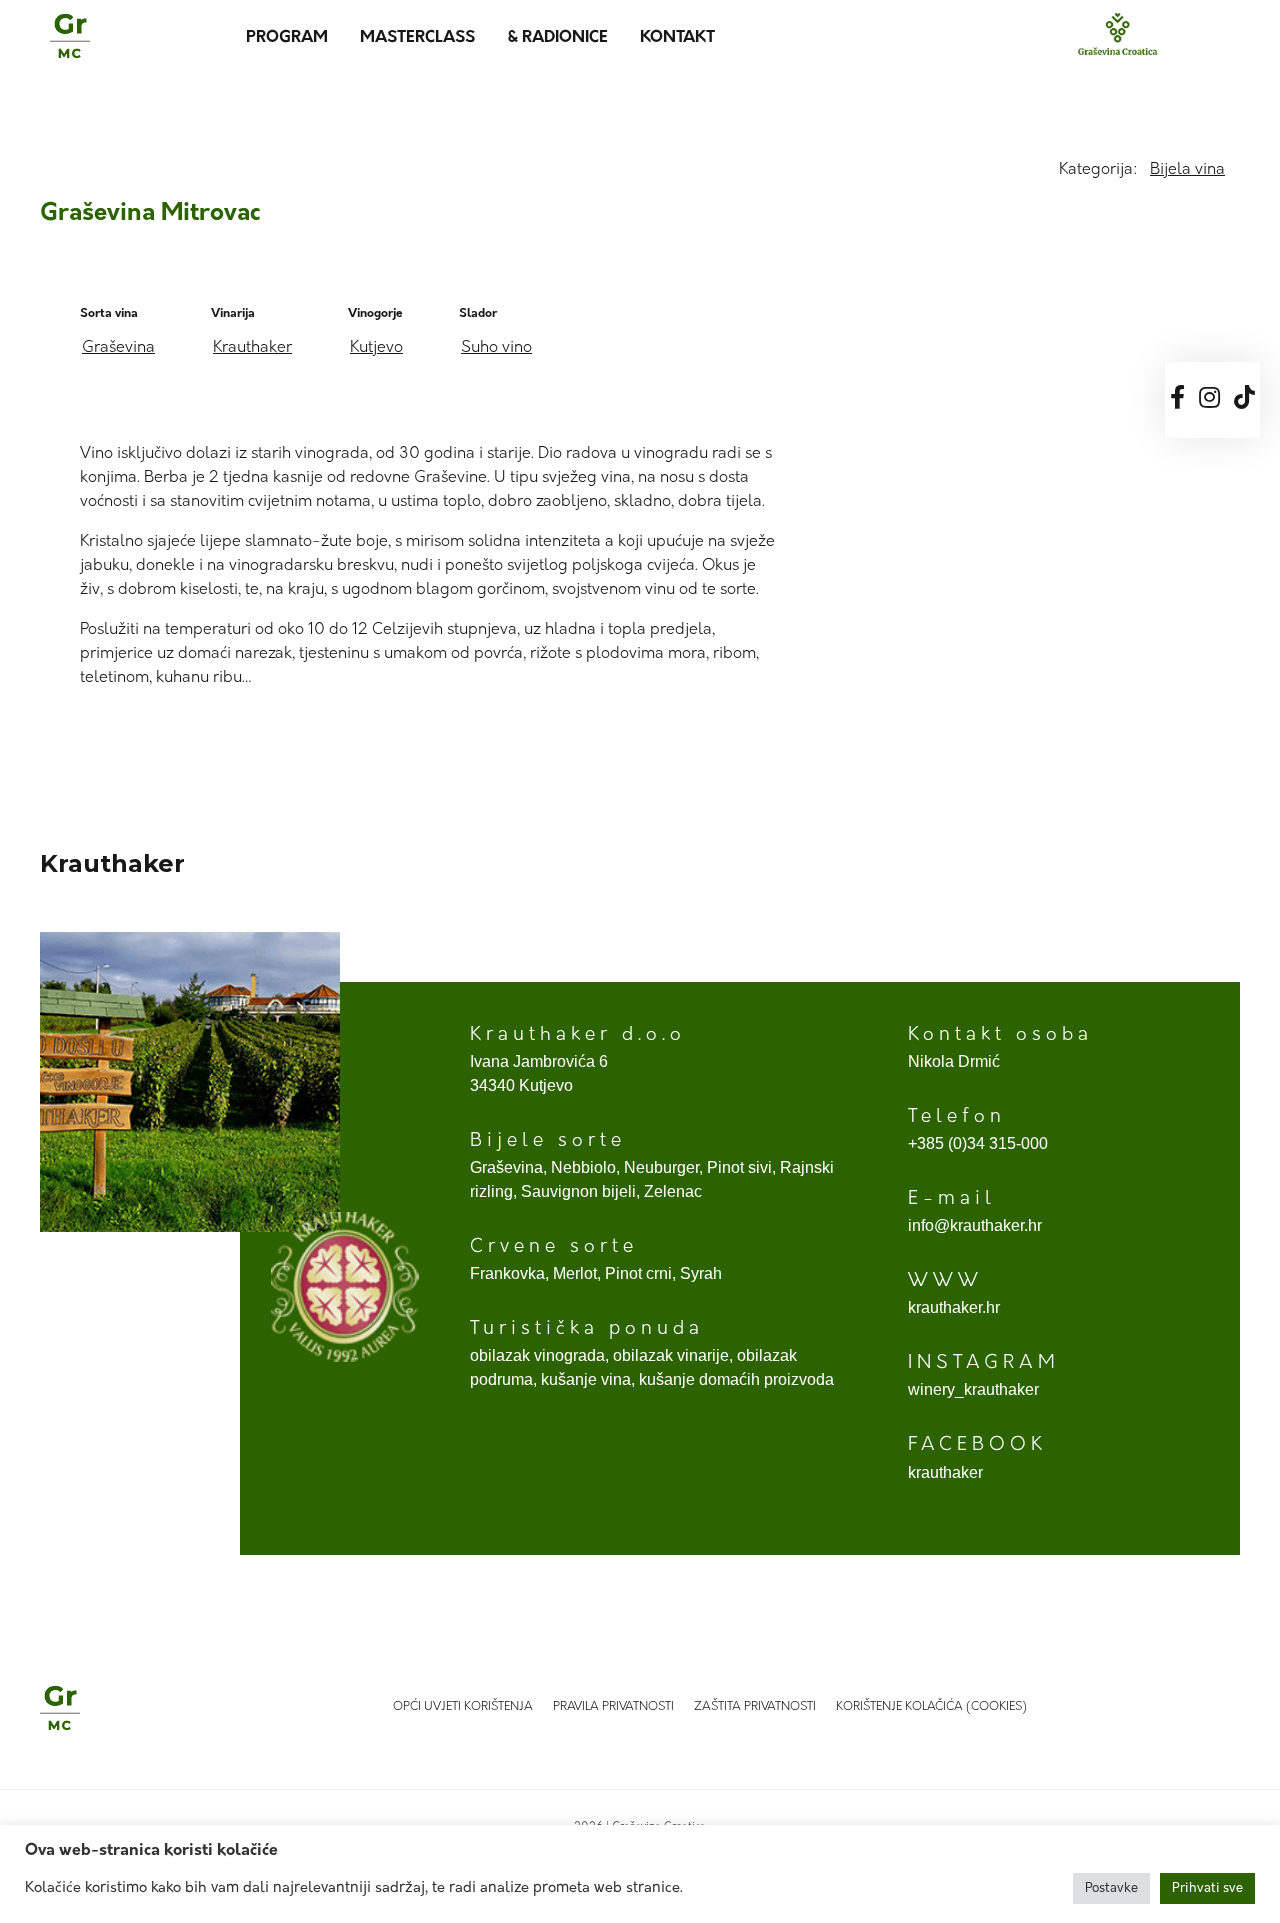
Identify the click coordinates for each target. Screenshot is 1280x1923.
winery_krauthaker (973, 1389)
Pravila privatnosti (613, 1707)
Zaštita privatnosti (755, 1707)
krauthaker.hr (954, 1307)
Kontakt (677, 38)
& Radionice (557, 38)
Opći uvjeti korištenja (463, 1707)
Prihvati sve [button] (1207, 1888)
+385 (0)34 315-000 (978, 1143)
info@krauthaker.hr (975, 1225)
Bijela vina (1187, 170)
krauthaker (945, 1472)
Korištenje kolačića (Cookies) (931, 1707)
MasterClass (417, 38)
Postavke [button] (1111, 1888)
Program (287, 38)
